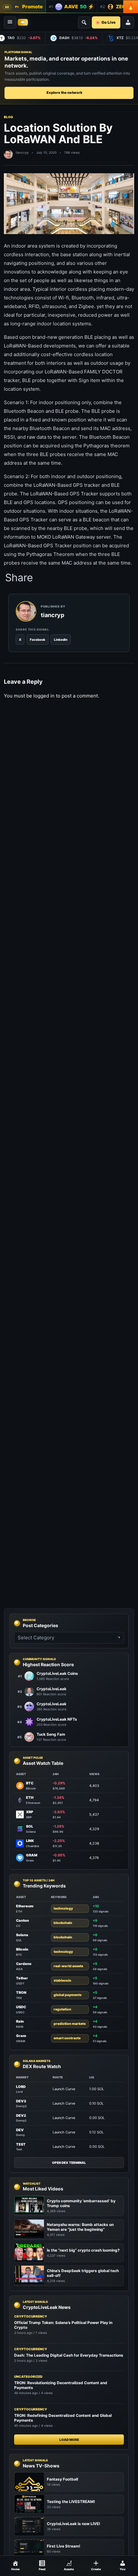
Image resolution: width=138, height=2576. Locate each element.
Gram (21, 2036)
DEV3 (21, 2101)
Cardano (24, 1964)
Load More (69, 2440)
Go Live (108, 22)
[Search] (84, 22)
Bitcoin (22, 1949)
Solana (22, 1935)
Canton (22, 1920)
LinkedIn (61, 640)
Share (19, 578)
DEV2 (21, 2115)
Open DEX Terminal (69, 2163)
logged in (44, 696)
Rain (20, 2021)
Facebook (38, 640)
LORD (21, 2087)
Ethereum (25, 1906)
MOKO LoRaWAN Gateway (66, 537)
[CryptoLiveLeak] (23, 22)
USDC (21, 2007)
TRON (21, 1993)
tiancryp (22, 152)
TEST (21, 2144)
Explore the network (65, 93)
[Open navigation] (10, 22)
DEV (20, 2130)
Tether (22, 1978)
